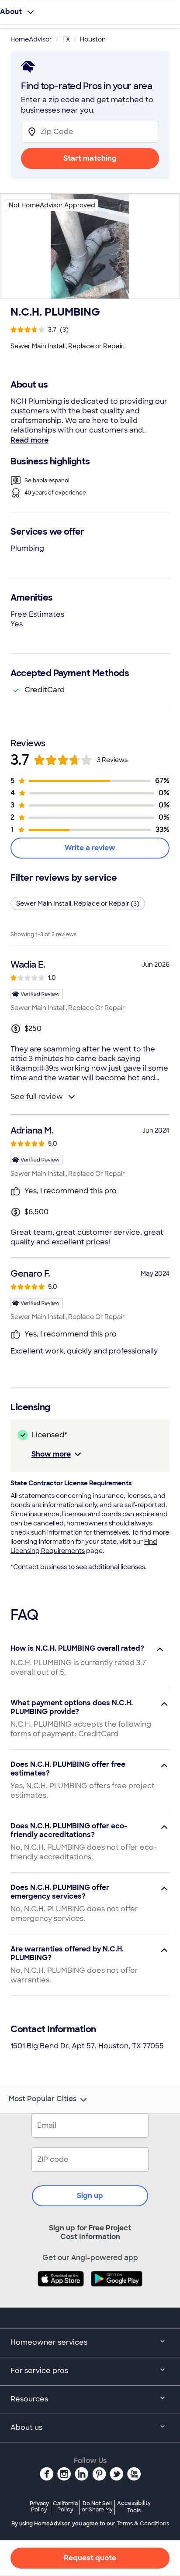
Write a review (90, 848)
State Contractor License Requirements (71, 1483)
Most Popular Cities (43, 2099)
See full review (37, 1097)
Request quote (90, 2558)
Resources (29, 2399)
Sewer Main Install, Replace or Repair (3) (78, 903)
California (65, 2506)
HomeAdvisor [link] (31, 39)
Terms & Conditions (143, 2524)
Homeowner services (49, 2342)
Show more (51, 1454)
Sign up (90, 2196)
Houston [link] (93, 39)
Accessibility (134, 2507)
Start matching (90, 158)
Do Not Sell (97, 2506)
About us (26, 2427)
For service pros (39, 2371)
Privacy (39, 2506)
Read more (29, 440)
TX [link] (66, 39)
